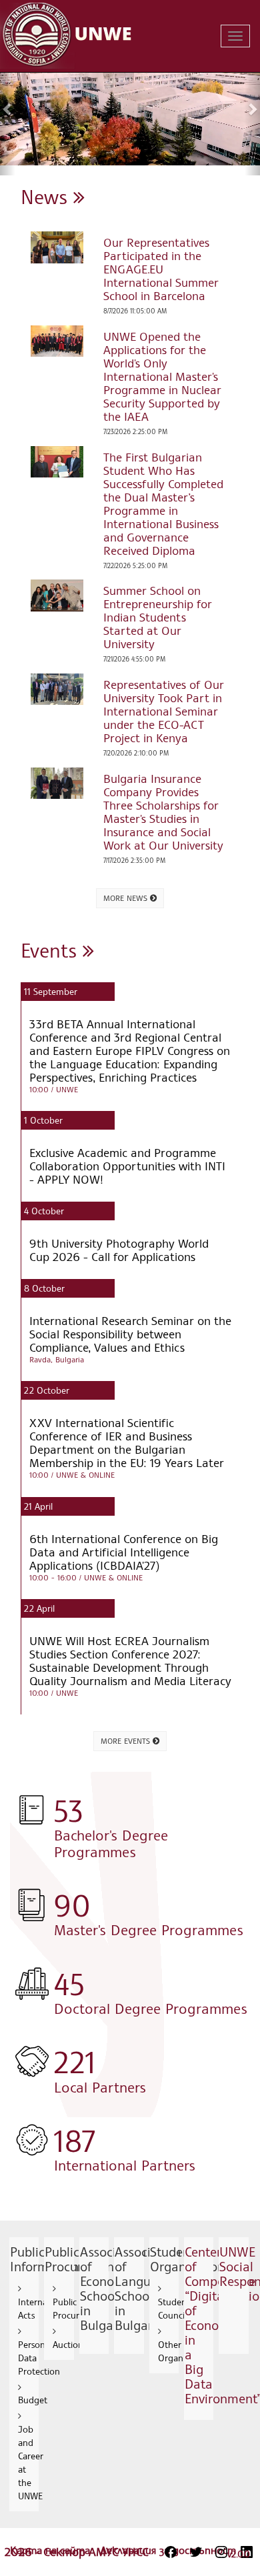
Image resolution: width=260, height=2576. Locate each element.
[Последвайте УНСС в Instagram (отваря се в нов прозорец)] (221, 2552)
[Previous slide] (8, 109)
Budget (33, 2400)
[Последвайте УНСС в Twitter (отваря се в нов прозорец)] (196, 2552)
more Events (127, 1741)
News (47, 196)
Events (52, 950)
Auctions (70, 2344)
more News (127, 898)
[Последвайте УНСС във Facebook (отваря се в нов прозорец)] (171, 2552)
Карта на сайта (52, 2550)
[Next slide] (252, 109)
